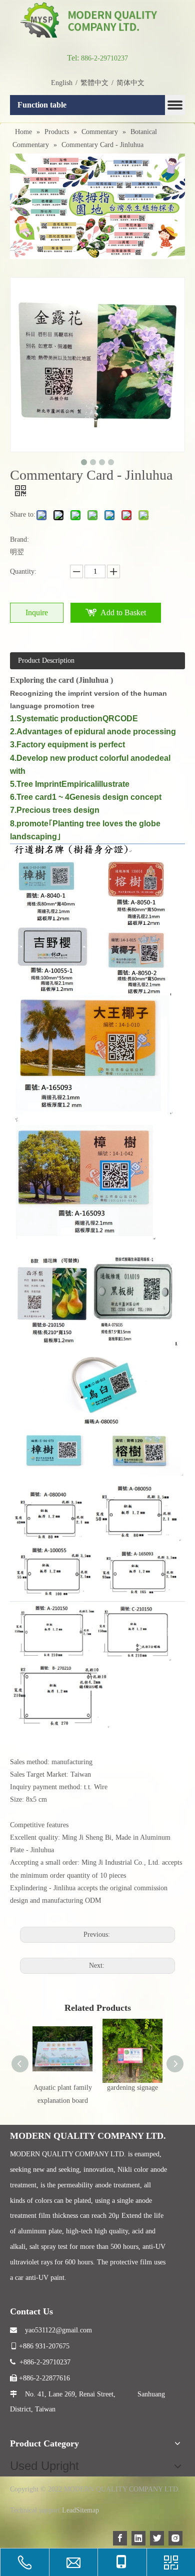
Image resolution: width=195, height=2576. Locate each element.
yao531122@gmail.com (51, 2330)
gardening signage (132, 2088)
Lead (69, 2510)
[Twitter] (157, 2538)
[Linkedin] (138, 2538)
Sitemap (87, 2510)
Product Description (46, 661)
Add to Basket (123, 612)
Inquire (37, 612)
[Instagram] (175, 2538)
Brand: (19, 539)
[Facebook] (120, 2538)
